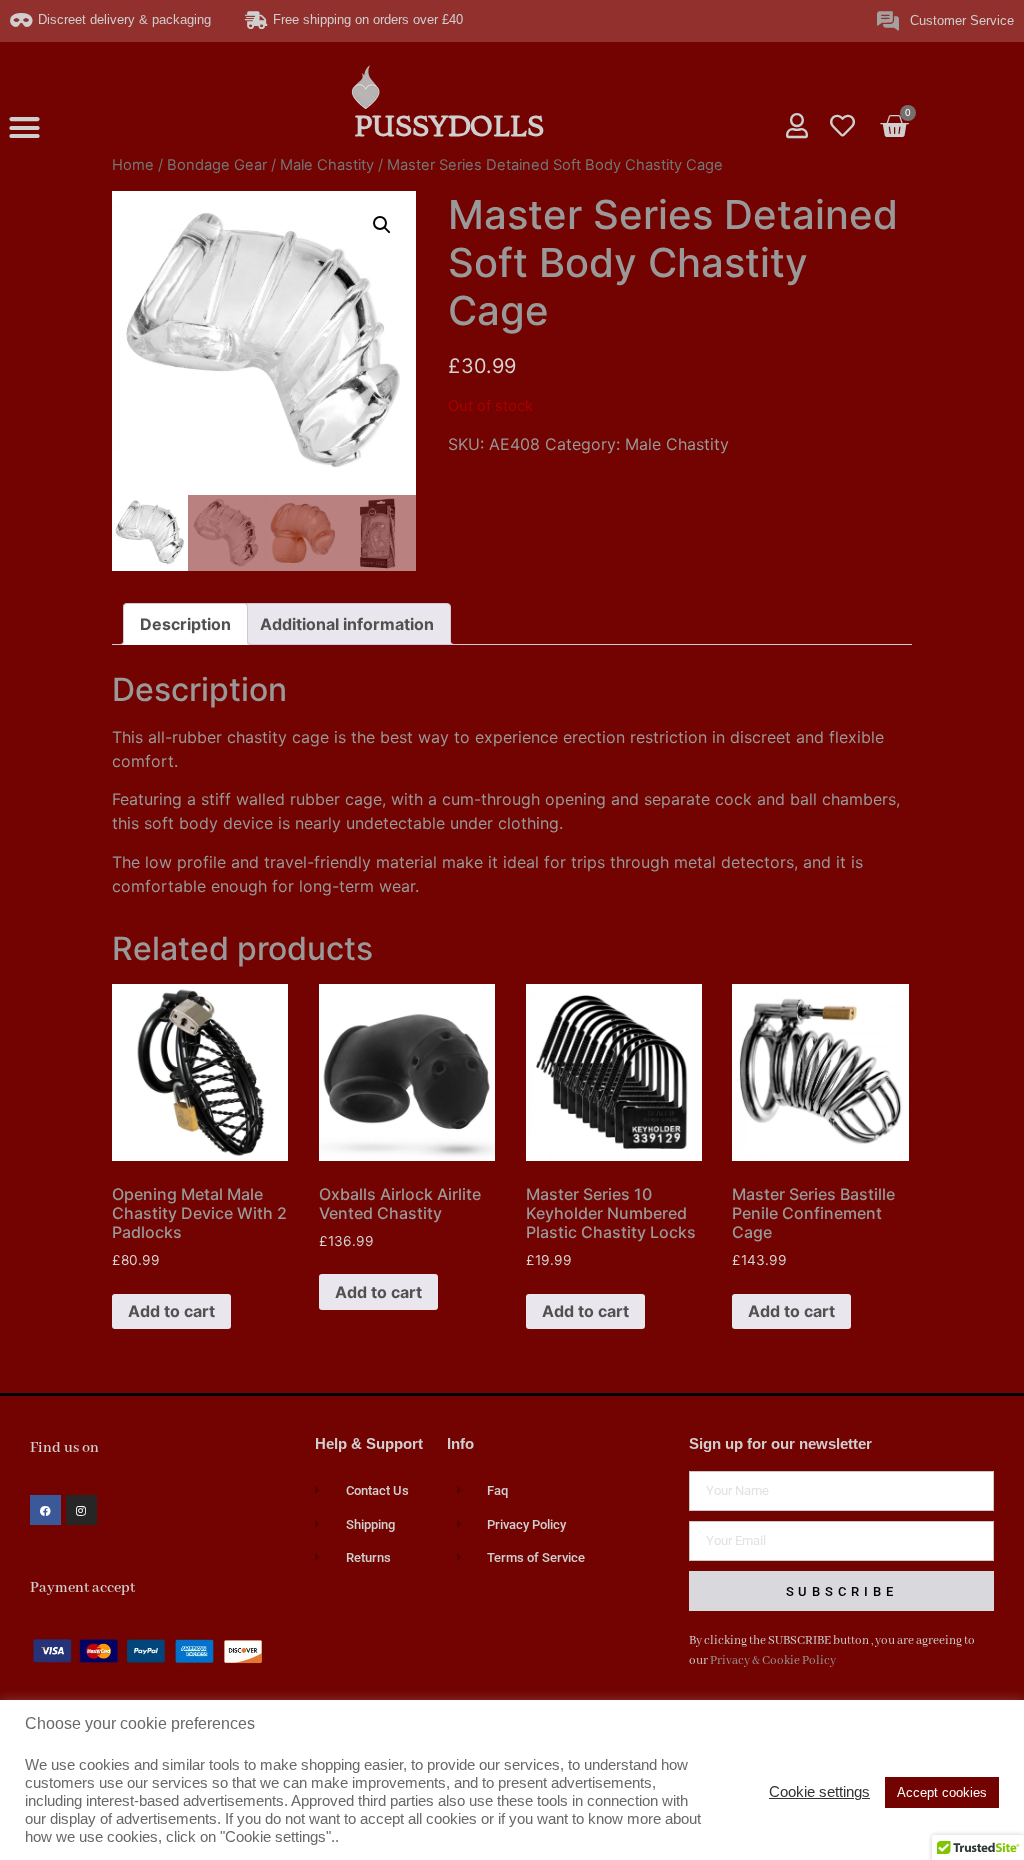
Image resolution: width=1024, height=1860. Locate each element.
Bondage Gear (217, 165)
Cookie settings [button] (819, 1792)
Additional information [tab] (347, 624)
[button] (25, 128)
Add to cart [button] (171, 1311)
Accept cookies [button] (942, 1792)
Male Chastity (327, 165)
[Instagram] (81, 1510)
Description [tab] (185, 624)
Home (133, 165)
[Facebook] (45, 1510)
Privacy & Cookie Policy (773, 1660)
